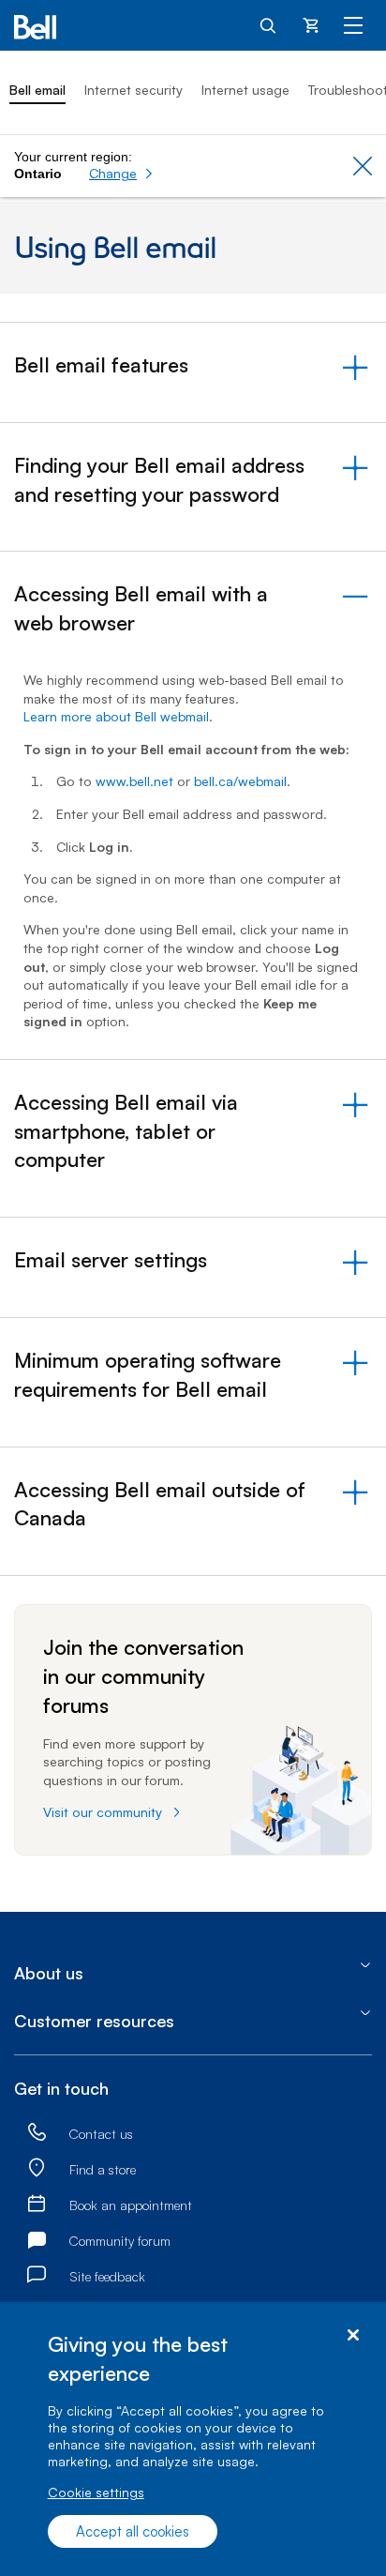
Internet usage (245, 90)
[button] (121, 174)
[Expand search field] (269, 24)
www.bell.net (134, 781)
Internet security (134, 90)
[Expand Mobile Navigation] (353, 24)
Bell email (37, 90)
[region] (193, 2439)
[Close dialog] (353, 2335)
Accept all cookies (133, 2531)
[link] (37, 2134)
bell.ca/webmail (240, 781)
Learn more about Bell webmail (116, 716)
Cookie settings (96, 2492)
